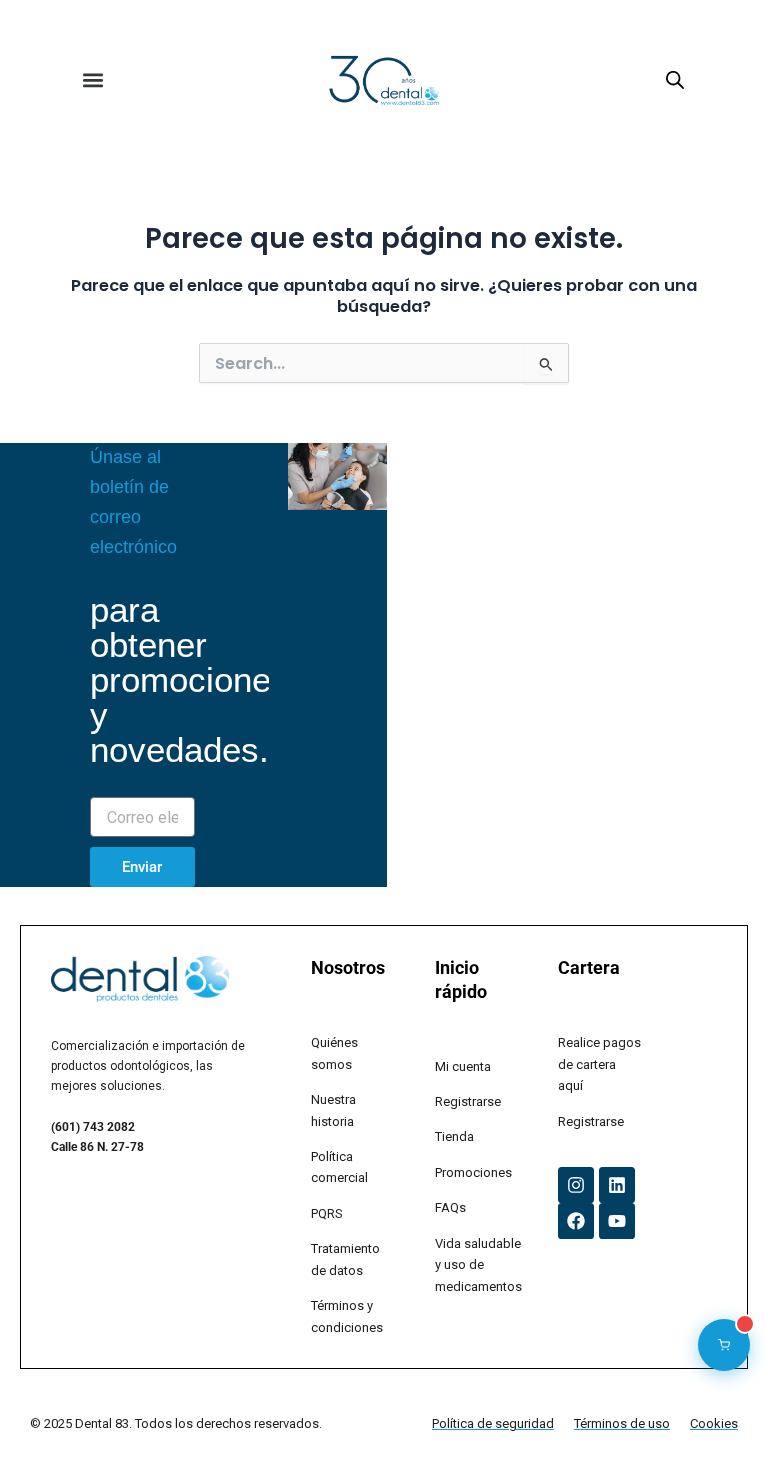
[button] (92, 80)
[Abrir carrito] (724, 1345)
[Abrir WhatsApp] (718, 1408)
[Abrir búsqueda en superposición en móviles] (675, 80)
